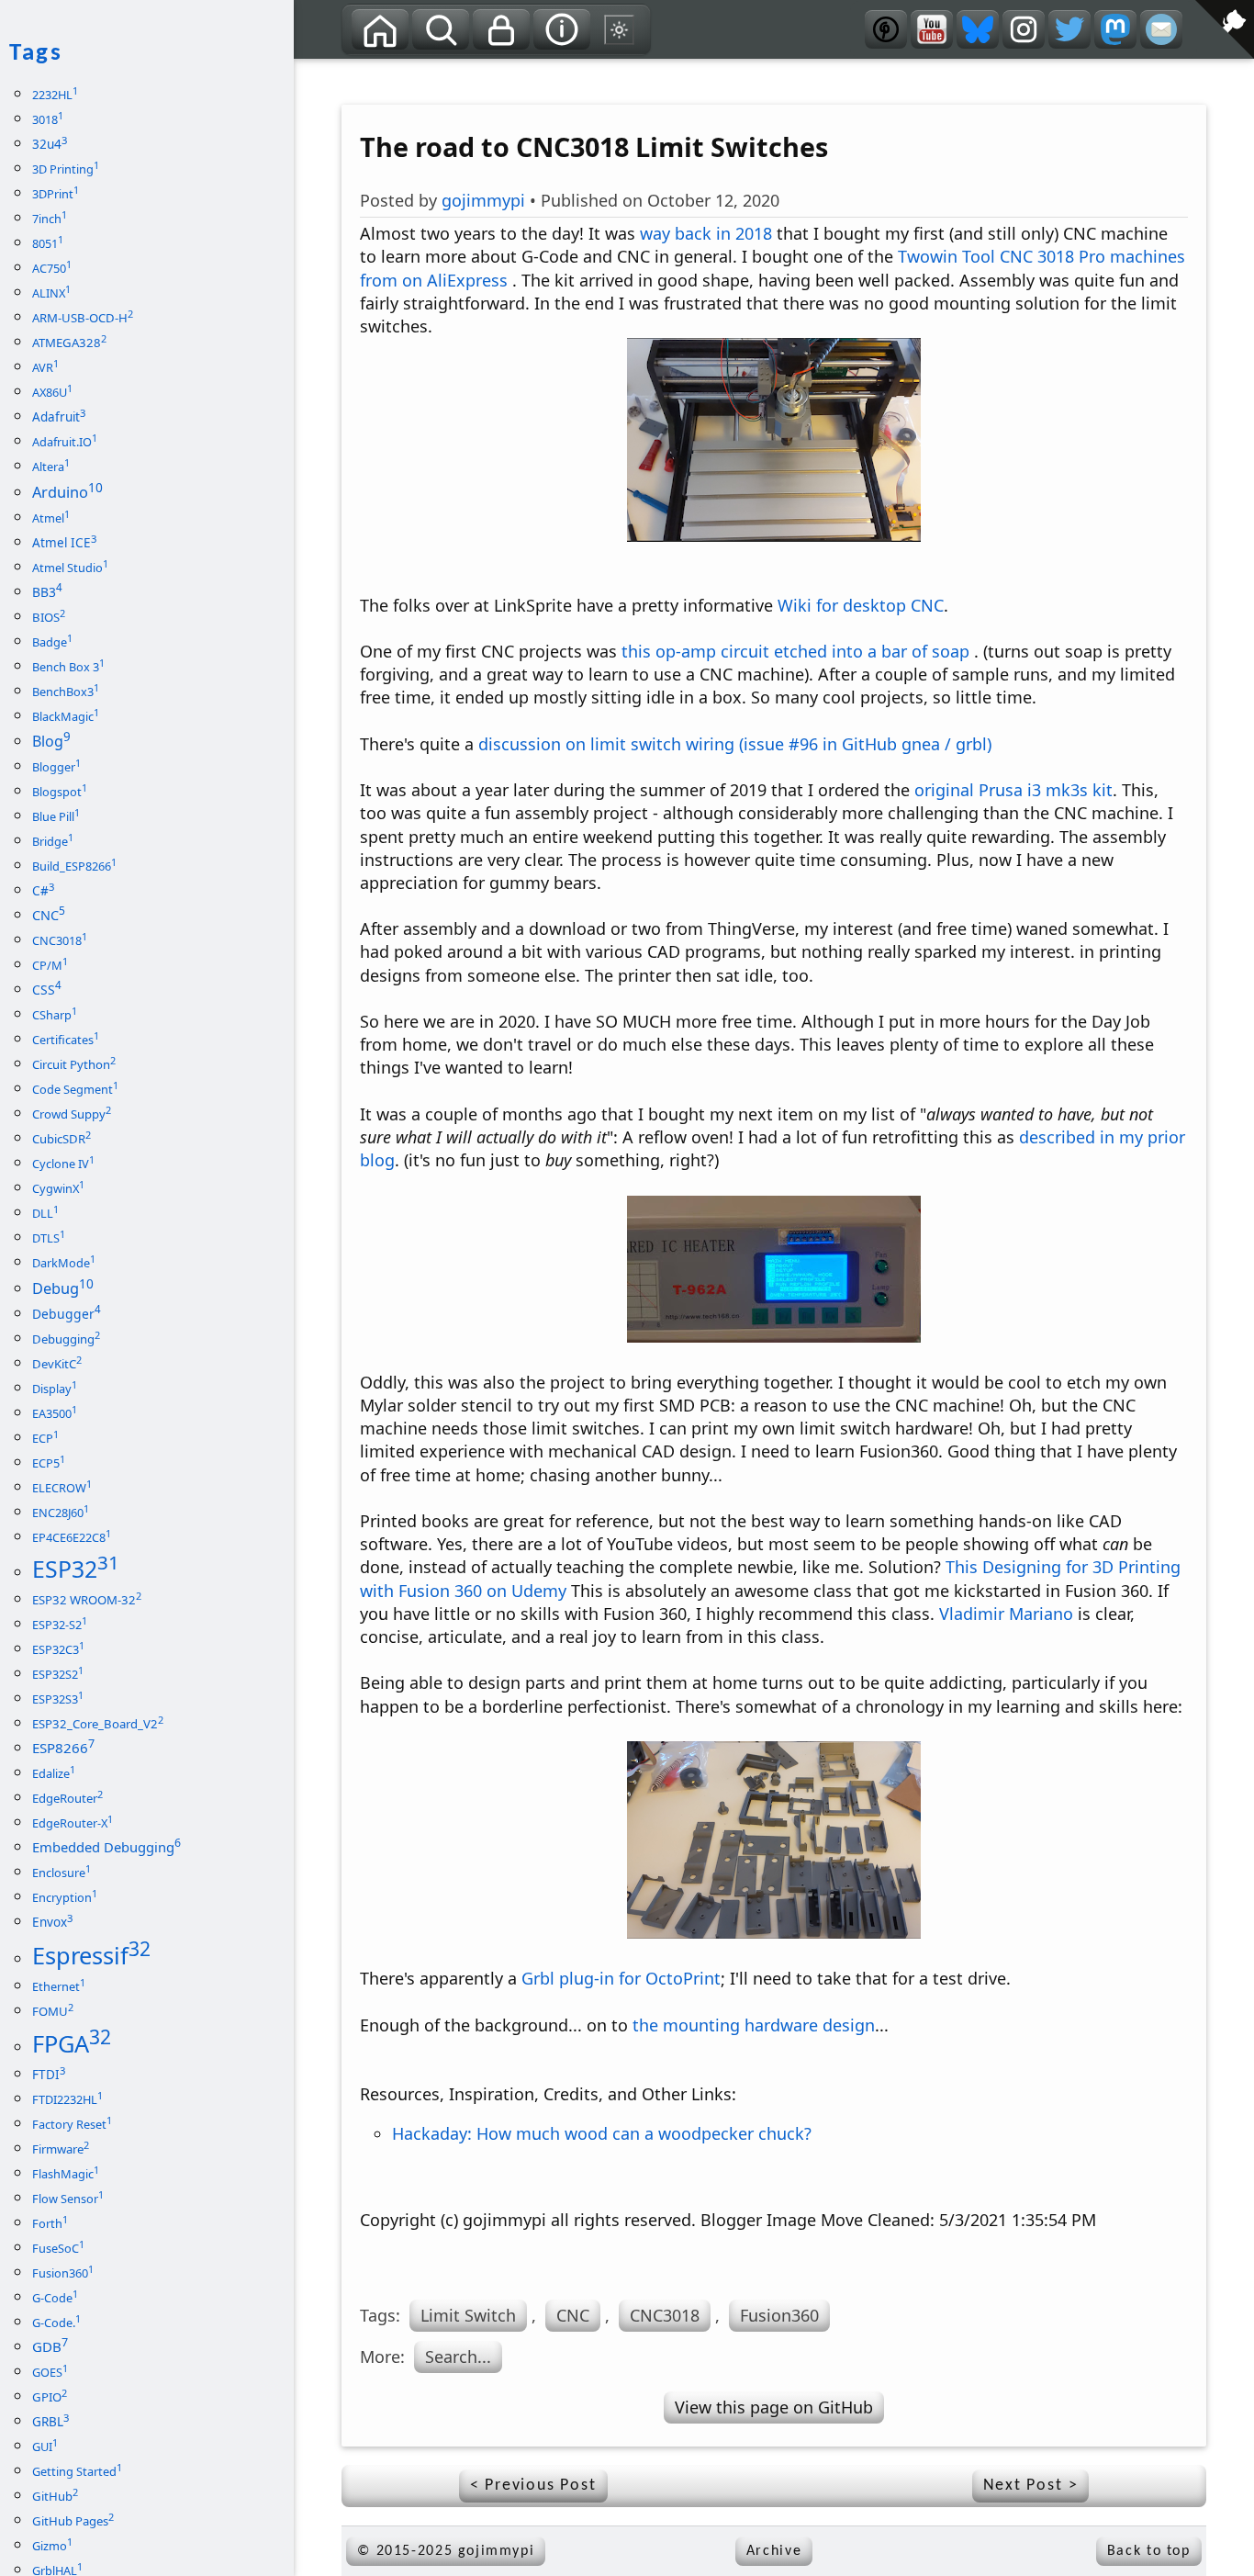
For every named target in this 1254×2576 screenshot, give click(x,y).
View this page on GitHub (774, 2407)
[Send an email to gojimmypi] (1161, 29)
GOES (50, 2372)
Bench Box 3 (68, 667)
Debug (63, 1288)
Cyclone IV (63, 1164)
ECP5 (49, 1463)
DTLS (49, 1238)
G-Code (55, 2298)
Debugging (66, 1339)
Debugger (67, 1314)
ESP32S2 (58, 1674)
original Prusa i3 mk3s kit (1013, 790)
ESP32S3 (58, 1699)
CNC (573, 2315)
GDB (50, 2346)
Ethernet (59, 1986)
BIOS (49, 617)
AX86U (52, 392)
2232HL (55, 95)
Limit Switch (468, 2315)
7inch (50, 219)
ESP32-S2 (60, 1625)
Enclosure (62, 1873)
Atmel (51, 518)
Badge (52, 642)
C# (43, 891)
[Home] (380, 29)
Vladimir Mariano (1006, 1614)
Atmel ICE (64, 543)
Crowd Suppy (72, 1114)
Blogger (56, 767)
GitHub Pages (73, 2521)
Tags (383, 74)
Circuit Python (74, 1064)
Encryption (65, 1897)
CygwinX (58, 1188)
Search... (458, 2357)
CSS (47, 990)
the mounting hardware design (754, 2025)
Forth (50, 2223)
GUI (45, 2447)
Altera (51, 467)
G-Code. (56, 2323)
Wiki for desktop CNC (861, 605)
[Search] (441, 29)
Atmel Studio (70, 568)
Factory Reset (72, 2124)
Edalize (54, 1773)
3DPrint (56, 194)
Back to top (1149, 2551)
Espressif (91, 1955)
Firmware (61, 2149)
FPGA (72, 2043)
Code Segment (75, 1089)
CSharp (55, 1015)
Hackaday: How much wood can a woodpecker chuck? (602, 2133)
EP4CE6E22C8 (72, 1537)
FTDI (49, 2075)
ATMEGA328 (69, 343)
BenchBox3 (66, 692)
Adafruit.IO (65, 442)
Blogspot (60, 792)
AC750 (52, 268)
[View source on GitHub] (308, 71)
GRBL (50, 2422)
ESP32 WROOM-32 (87, 1600)
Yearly (459, 74)
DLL (45, 1213)
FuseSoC (58, 2248)
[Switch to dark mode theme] (620, 29)
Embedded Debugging (106, 1847)
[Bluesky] (978, 29)
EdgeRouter (67, 1798)
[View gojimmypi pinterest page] (886, 29)
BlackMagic (66, 716)
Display (55, 1389)
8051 (48, 243)
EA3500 (55, 1413)
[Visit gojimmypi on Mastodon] (1115, 29)
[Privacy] (501, 29)
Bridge (53, 841)
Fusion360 (779, 2315)
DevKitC (57, 1364)
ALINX (51, 293)
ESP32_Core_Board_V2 (98, 1724)
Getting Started (77, 2471)
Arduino (67, 492)
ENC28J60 (61, 1513)
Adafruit (59, 417)
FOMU (53, 2011)
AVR (45, 367)
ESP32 (76, 1569)
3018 (48, 119)
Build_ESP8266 (74, 866)
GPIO (50, 2397)
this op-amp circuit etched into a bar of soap (795, 651)
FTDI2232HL (67, 2099)
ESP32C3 (58, 1649)
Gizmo (52, 2546)
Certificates (66, 1040)
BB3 (47, 592)
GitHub (55, 2496)
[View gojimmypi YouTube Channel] (932, 29)
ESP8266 (63, 1748)
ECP (45, 1438)
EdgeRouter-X (73, 1823)
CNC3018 (665, 2315)
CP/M (50, 965)
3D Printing (66, 169)
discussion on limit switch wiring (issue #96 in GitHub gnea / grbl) (735, 744)
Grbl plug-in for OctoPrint (621, 1978)
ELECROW (62, 1488)
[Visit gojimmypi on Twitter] (1069, 29)
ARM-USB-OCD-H (83, 318)
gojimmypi (483, 200)
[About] (562, 29)
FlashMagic (66, 2174)
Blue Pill (56, 816)
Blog (51, 741)
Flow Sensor (68, 2199)
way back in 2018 (706, 233)
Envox (52, 1922)
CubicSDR (62, 1139)
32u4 (50, 144)
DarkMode (64, 1263)
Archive (774, 2551)
